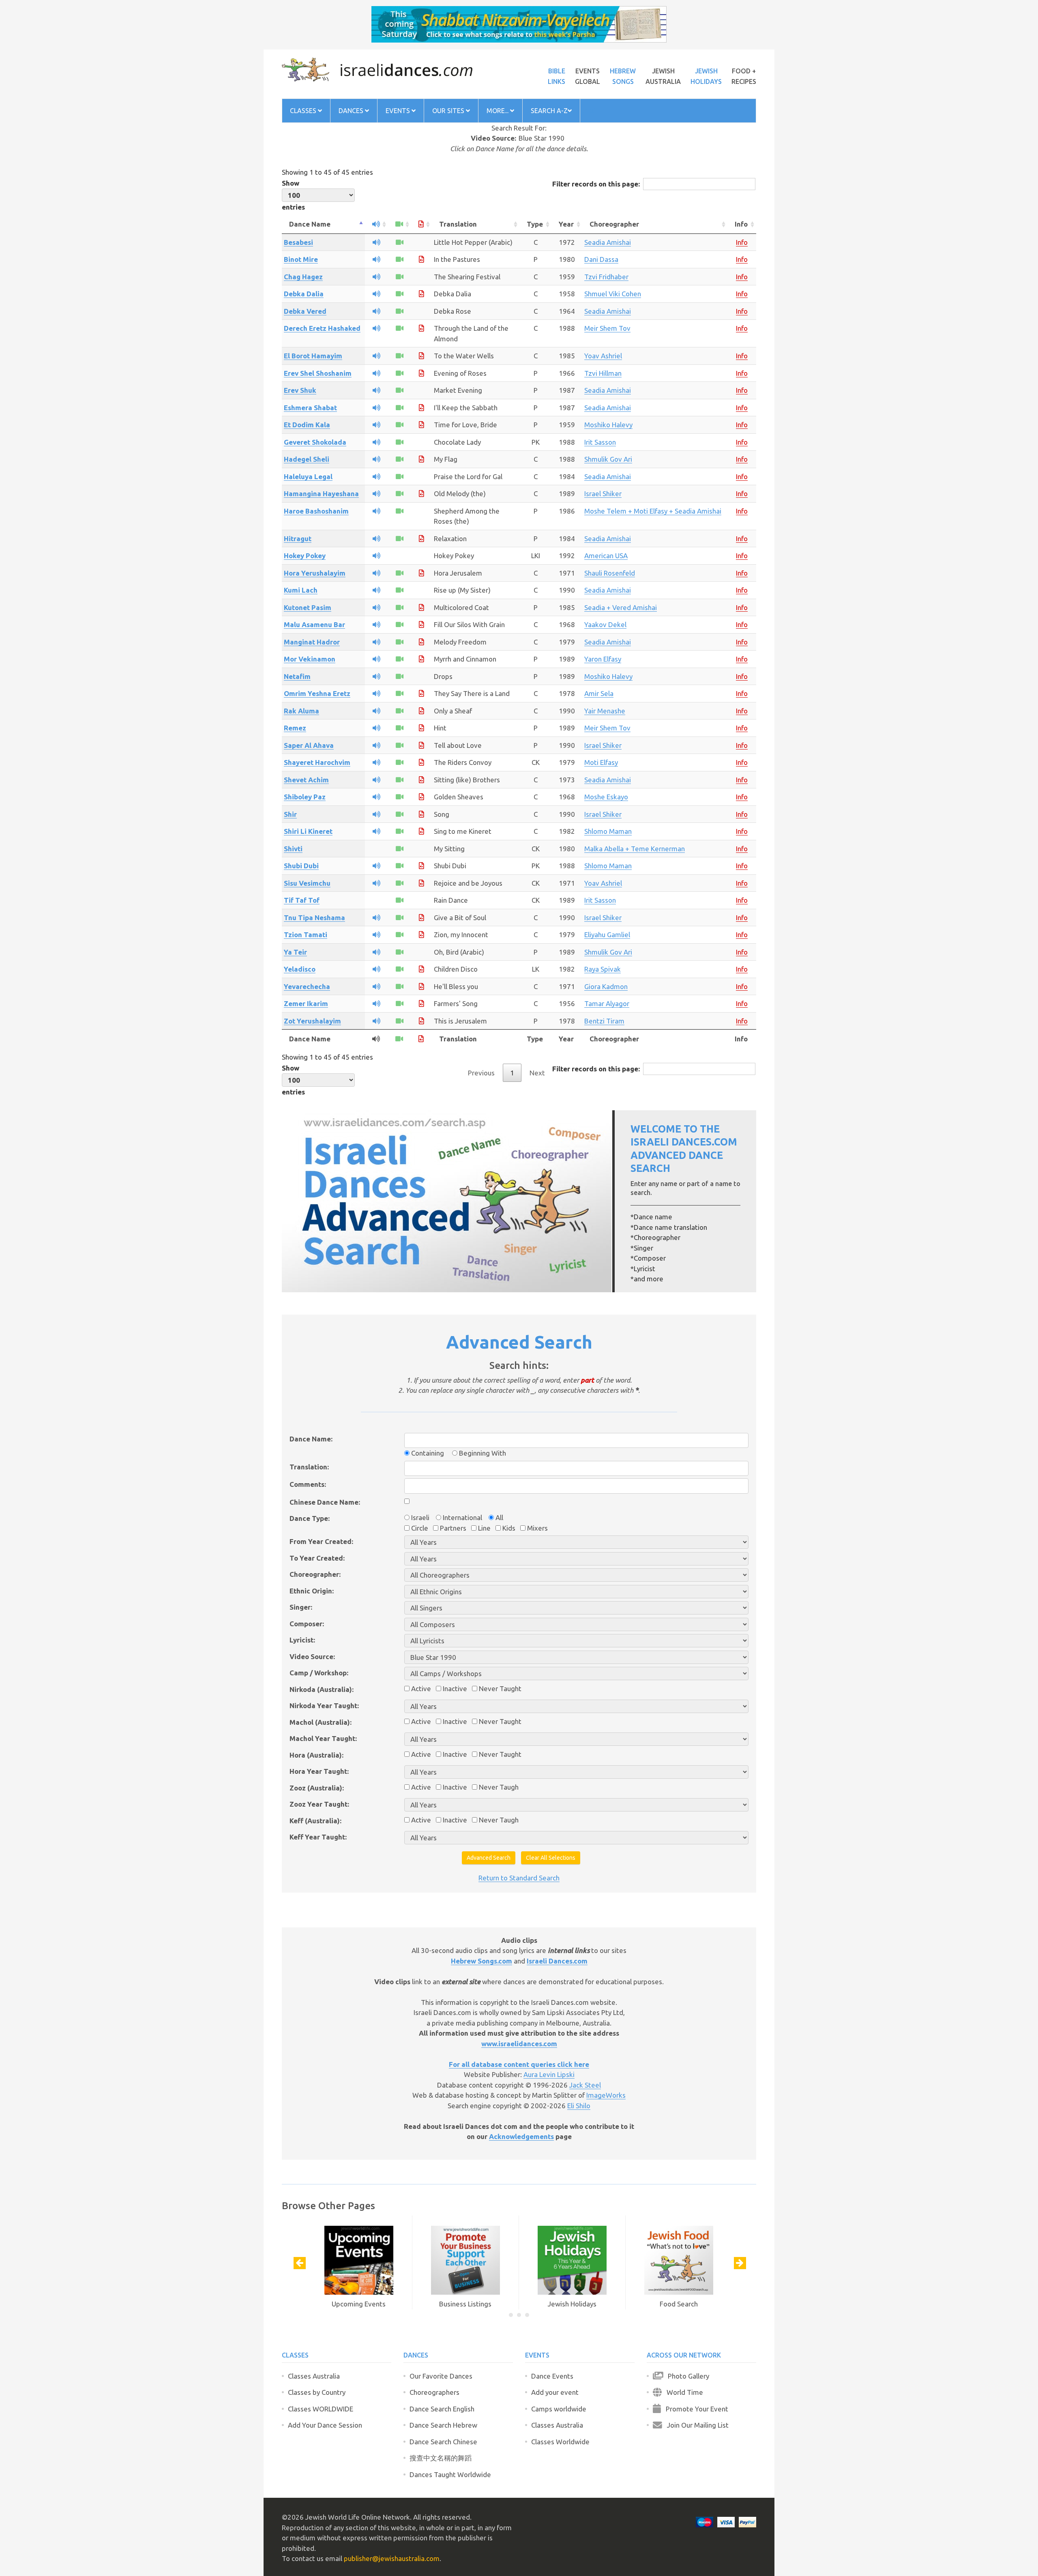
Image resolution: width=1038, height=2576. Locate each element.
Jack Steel (585, 2085)
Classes (304, 111)
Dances (352, 111)
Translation (458, 224)
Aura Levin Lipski (549, 2074)
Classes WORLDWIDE (321, 2409)
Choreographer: (315, 1574)
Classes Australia (314, 2376)
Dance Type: (310, 1518)
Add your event (555, 2392)
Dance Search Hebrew (443, 2425)
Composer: (307, 1624)
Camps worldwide (559, 2409)
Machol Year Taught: (323, 1738)
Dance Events (552, 2376)
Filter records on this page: (596, 184)
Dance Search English (442, 2409)
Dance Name (310, 224)
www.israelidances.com (519, 2044)
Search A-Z (549, 111)
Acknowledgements (521, 2136)
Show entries (293, 195)
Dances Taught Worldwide (450, 2474)
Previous (481, 1073)
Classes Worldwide (560, 2442)
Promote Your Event (695, 2409)
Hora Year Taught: (319, 1771)
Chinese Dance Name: (325, 1502)
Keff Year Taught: (318, 1837)
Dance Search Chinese (443, 2442)
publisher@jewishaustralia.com (392, 2558)
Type (535, 224)
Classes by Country (317, 2392)
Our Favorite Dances (441, 2376)
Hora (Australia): (316, 1755)
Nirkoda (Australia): (322, 1689)
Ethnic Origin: (312, 1591)
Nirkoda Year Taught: (324, 1706)
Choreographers (434, 2392)
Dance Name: (311, 1439)
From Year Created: (321, 1541)
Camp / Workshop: (319, 1673)
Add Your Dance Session (325, 2425)
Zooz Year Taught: (319, 1804)
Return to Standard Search (519, 1878)
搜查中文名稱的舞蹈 (441, 2458)
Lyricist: (302, 1640)
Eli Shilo (579, 2106)
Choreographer (614, 224)
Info (741, 224)
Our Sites (449, 111)
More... (498, 111)
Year (566, 224)
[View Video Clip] (400, 242)
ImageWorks (606, 2095)
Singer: (301, 1607)
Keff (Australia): (315, 1821)
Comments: (308, 1484)
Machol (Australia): (321, 1722)
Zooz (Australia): (317, 1788)
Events (399, 111)
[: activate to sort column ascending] (376, 224)
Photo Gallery (686, 2376)
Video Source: (312, 1656)
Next (537, 1073)
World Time (682, 2392)
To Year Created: (317, 1558)
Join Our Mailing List (695, 2425)
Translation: (309, 1467)
